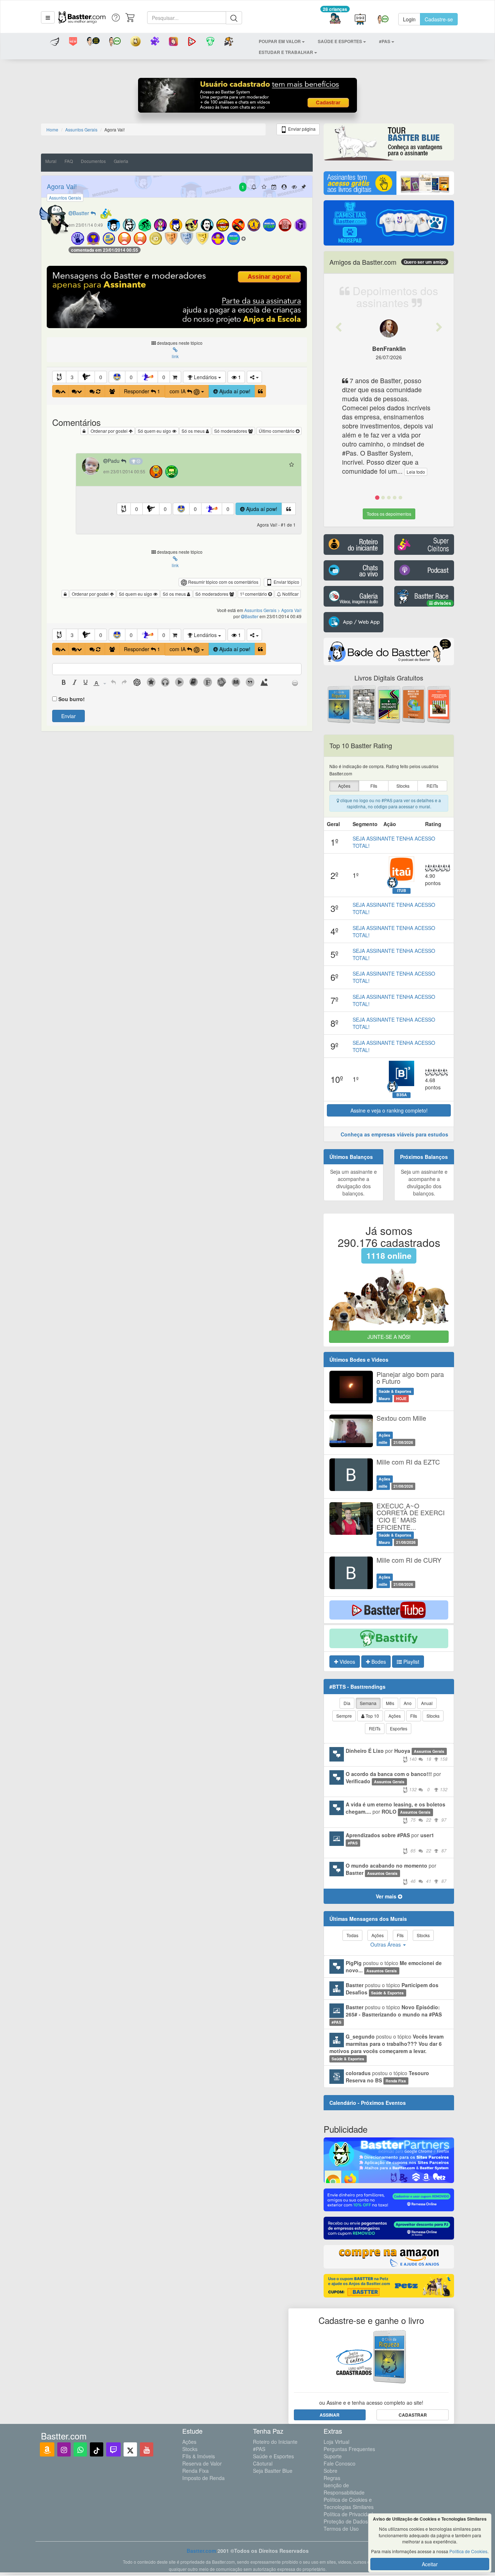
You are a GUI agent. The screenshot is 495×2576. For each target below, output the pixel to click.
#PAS (259, 2449)
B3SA (402, 1095)
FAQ (69, 161)
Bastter (82, 213)
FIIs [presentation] (374, 786)
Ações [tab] (395, 1716)
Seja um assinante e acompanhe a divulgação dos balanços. (353, 1182)
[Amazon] (47, 2449)
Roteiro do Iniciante (275, 2442)
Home (52, 129)
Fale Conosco (340, 2463)
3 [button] (72, 377)
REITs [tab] (375, 1728)
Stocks (190, 2449)
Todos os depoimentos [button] (389, 514)
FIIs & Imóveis (199, 2456)
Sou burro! (72, 699)
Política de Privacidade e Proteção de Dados (352, 2518)
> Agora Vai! (290, 610)
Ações (189, 2442)
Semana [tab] (368, 1703)
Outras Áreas (386, 1944)
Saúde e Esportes (273, 2456)
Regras (332, 2478)
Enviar (68, 716)
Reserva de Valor (202, 2463)
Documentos (93, 161)
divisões (442, 603)
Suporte (333, 2456)
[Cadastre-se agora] (248, 97)
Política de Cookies (468, 2551)
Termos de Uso (341, 2529)
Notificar (290, 594)
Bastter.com (201, 2551)
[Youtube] (147, 2449)
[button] (48, 17)
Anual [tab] (427, 1703)
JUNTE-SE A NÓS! (389, 1337)
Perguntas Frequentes (349, 2449)
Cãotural (263, 2463)
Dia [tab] (347, 1703)
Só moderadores (231, 431)
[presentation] (64, 683)
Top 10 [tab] (372, 1716)
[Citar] (260, 391)
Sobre (330, 2471)
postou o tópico (394, 1966)
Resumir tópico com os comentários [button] (223, 582)
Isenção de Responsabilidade (344, 2489)
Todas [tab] (352, 1935)
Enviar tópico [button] (286, 582)
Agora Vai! (62, 186)
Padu (114, 461)
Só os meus (194, 431)
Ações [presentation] (344, 786)
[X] (130, 2449)
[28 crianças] (335, 19)
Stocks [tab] (433, 1716)
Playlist (411, 1662)
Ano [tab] (408, 1703)
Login (409, 19)
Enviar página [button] (301, 129)
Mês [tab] (390, 1703)
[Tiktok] (97, 2449)
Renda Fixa (195, 2471)
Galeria (121, 161)
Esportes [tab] (399, 1728)
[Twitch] (113, 2449)
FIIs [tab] (414, 1716)
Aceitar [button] (430, 2564)
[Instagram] (64, 2449)
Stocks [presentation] (403, 786)
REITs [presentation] (432, 786)
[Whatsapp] (80, 2449)
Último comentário (277, 431)
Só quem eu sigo (155, 431)
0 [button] (101, 377)
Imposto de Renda (203, 2478)
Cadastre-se (439, 19)
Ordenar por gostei (110, 431)
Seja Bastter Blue (273, 2471)
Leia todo (416, 472)
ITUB (402, 891)
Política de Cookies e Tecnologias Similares (349, 2503)
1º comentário (254, 594)
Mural (51, 161)
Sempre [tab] (344, 1716)
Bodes (378, 1662)
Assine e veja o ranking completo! (389, 1110)
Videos (347, 1662)
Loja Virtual (336, 2442)
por (397, 1754)
